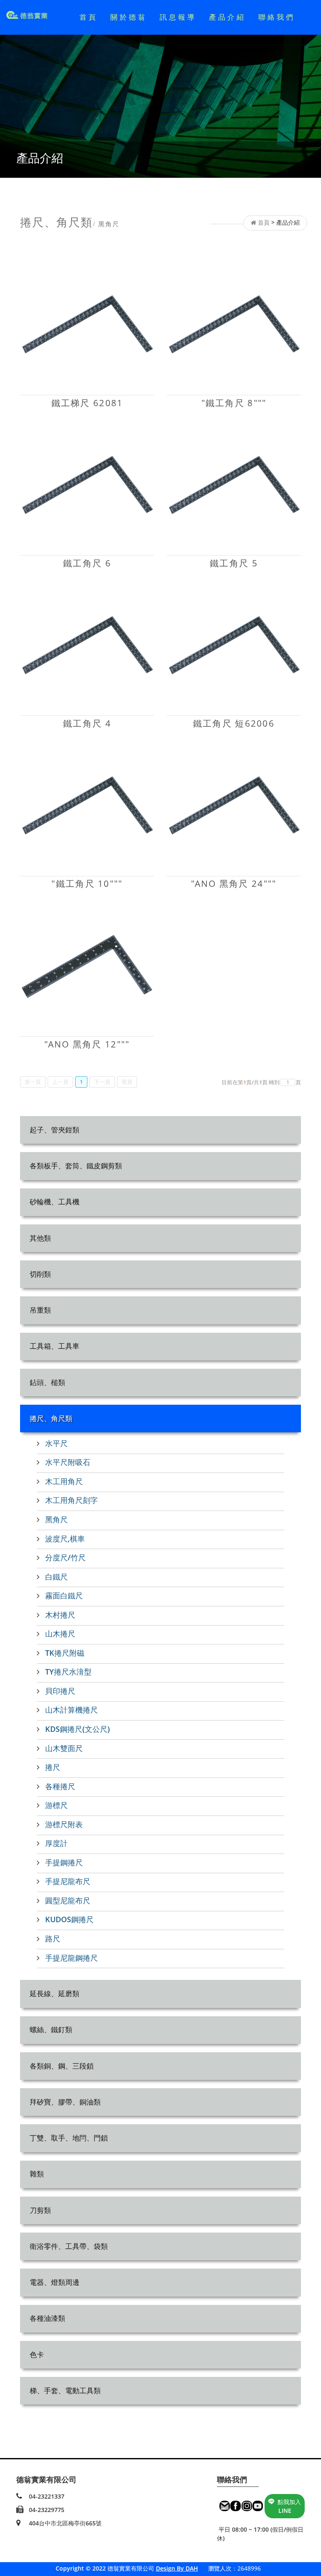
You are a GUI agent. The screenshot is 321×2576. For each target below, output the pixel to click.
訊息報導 (178, 17)
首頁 (89, 17)
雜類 (37, 2174)
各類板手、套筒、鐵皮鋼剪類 (76, 1166)
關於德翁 (129, 17)
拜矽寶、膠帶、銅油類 (65, 2102)
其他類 (40, 1238)
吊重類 (40, 1310)
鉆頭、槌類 (47, 1382)
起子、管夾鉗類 (55, 1130)
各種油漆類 (47, 2318)
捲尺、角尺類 (51, 1418)
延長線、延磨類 (55, 1993)
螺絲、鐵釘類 (51, 2029)
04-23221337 (47, 2496)
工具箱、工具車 (55, 1346)
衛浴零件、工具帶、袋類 (69, 2246)
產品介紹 (227, 17)
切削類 (40, 1274)
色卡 (37, 2355)
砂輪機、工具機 (55, 1202)
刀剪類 (40, 2210)
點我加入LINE (289, 2506)
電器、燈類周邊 (55, 2282)
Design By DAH (177, 2568)
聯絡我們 (277, 17)
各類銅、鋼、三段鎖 (62, 2066)
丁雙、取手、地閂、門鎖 (69, 2138)
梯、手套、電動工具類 (65, 2390)
